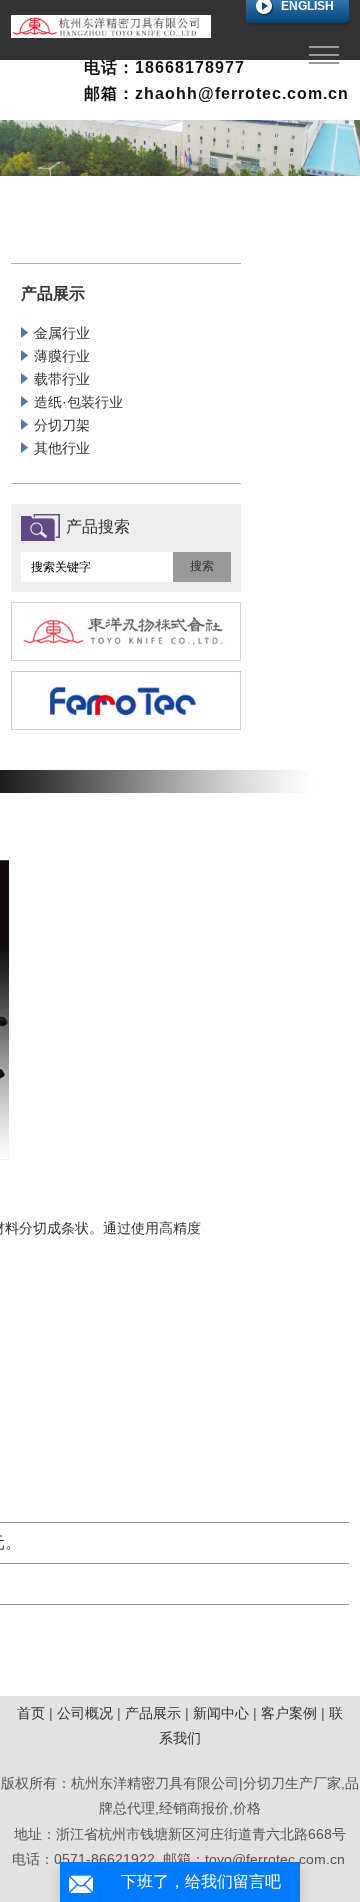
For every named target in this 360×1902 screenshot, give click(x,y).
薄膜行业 (62, 356)
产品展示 (153, 1713)
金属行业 (62, 333)
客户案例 (289, 1713)
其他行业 (62, 448)
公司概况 (85, 1713)
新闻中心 (221, 1713)
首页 (31, 1713)
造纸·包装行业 (78, 402)
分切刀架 (62, 425)
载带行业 (62, 379)
